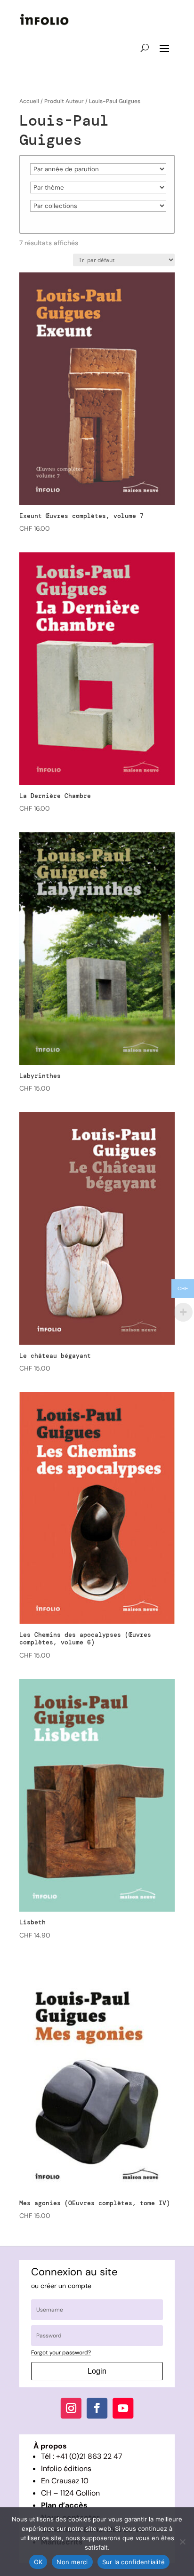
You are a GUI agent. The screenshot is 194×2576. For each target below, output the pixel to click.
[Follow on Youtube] (123, 2409)
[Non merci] (182, 2542)
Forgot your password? (61, 2353)
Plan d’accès (64, 2505)
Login (97, 2371)
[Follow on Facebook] (97, 2409)
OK (38, 2562)
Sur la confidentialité (134, 2562)
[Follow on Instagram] (71, 2409)
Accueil (29, 101)
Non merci (72, 2562)
